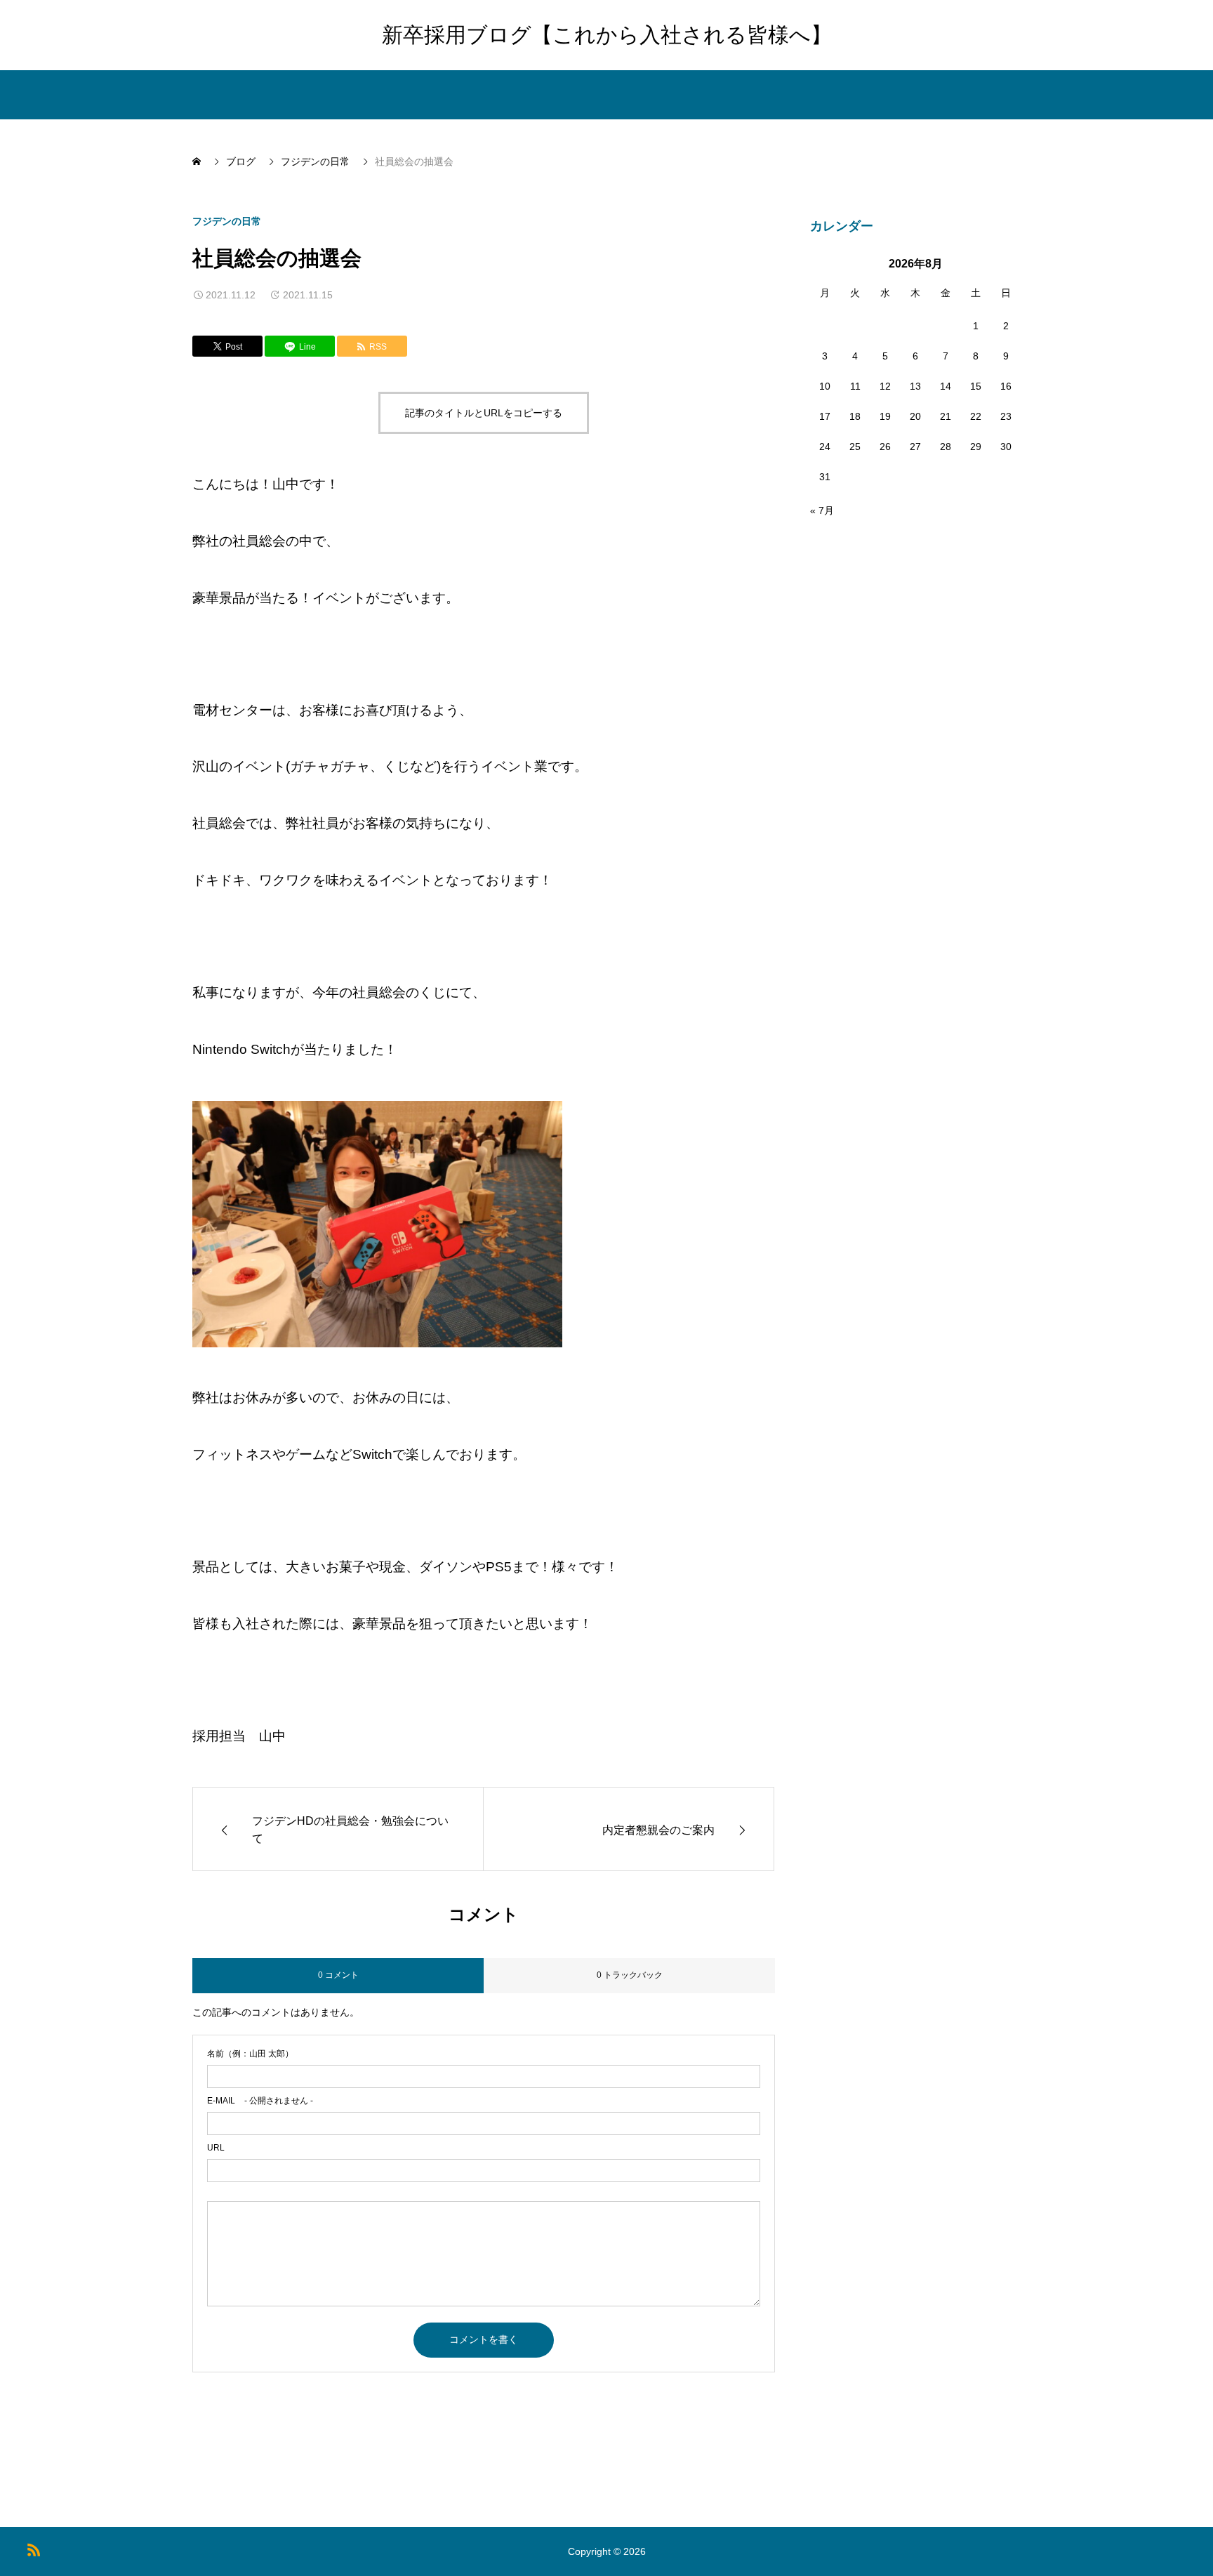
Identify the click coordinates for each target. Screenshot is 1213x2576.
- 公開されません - (260, 2101)
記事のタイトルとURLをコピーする (484, 413)
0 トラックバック (630, 1975)
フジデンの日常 (227, 221)
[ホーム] (198, 161)
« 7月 (822, 510)
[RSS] (33, 2550)
